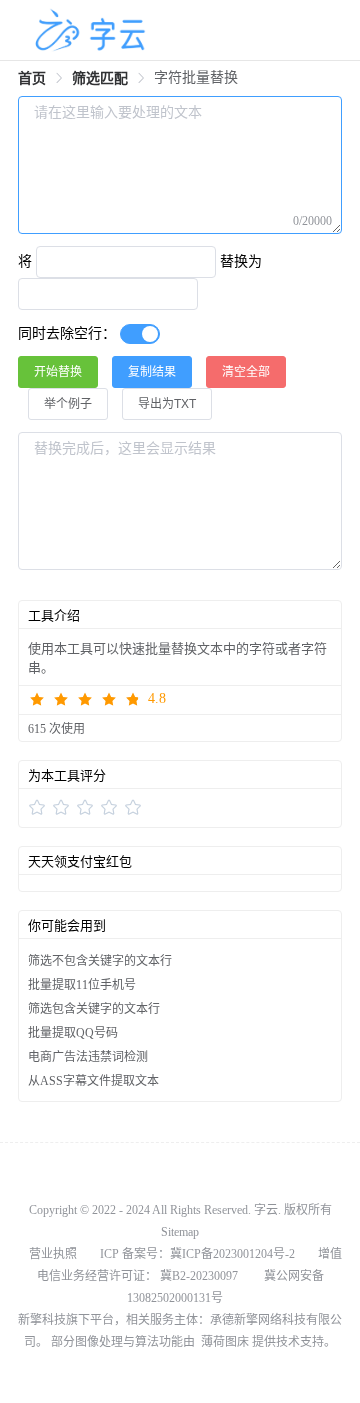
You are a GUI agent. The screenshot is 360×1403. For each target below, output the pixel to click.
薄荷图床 (223, 1342)
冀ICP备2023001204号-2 (232, 1254)
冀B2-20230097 (199, 1276)
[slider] (180, 700)
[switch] (140, 334)
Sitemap (180, 1232)
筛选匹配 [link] (100, 78)
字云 (266, 1210)
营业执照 (53, 1254)
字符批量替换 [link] (196, 77)
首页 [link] (32, 78)
